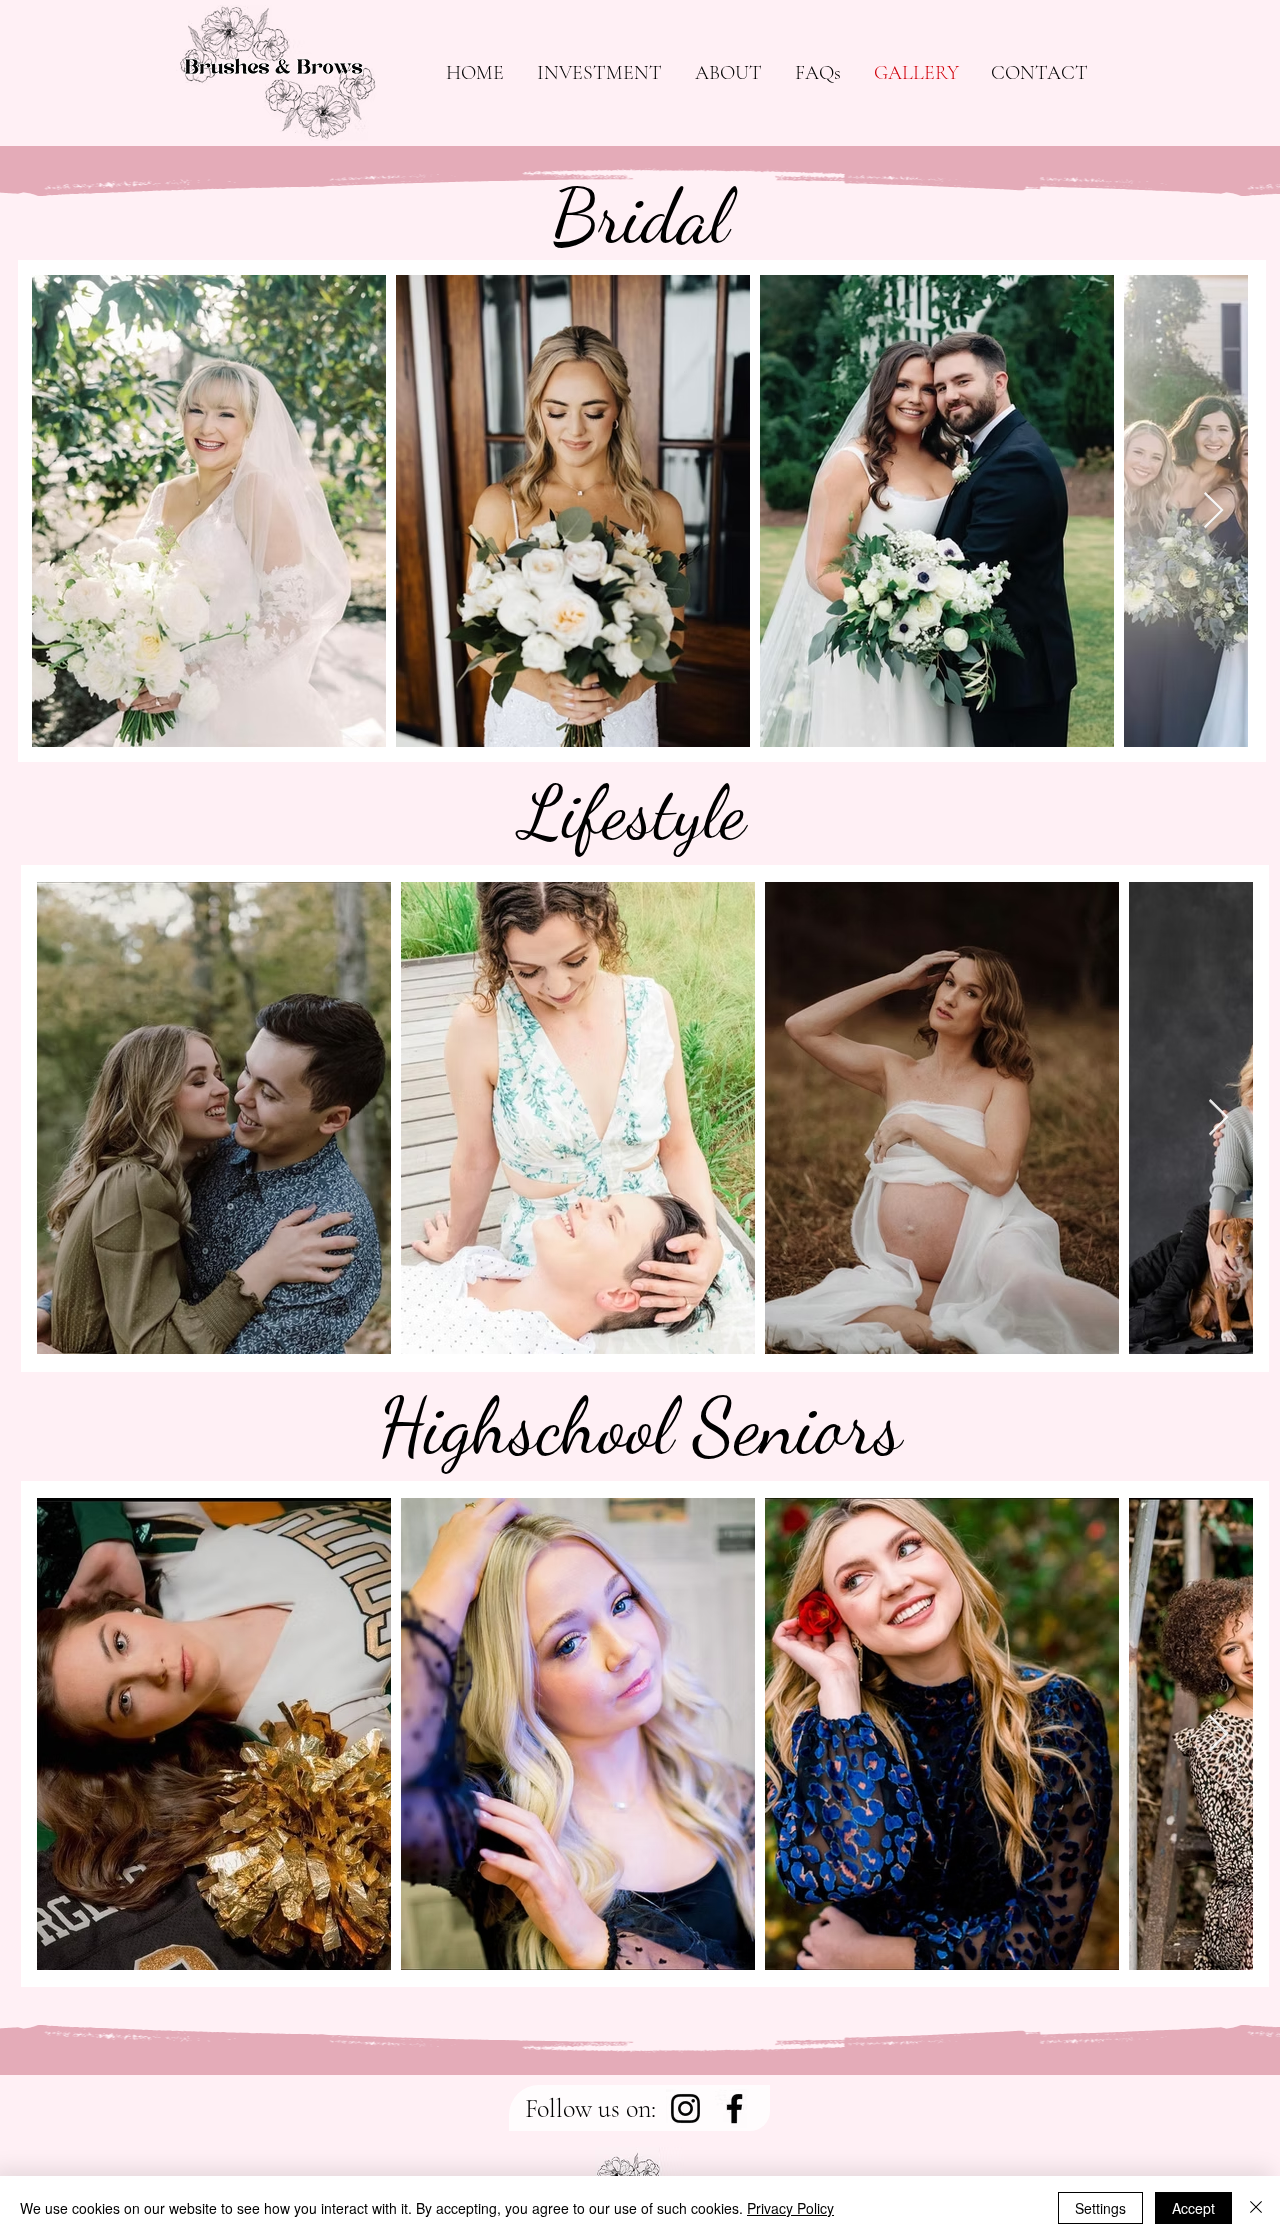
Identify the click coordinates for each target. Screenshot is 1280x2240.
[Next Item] (1213, 511)
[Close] (1256, 2208)
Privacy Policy (790, 2208)
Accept (1193, 2208)
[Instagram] (685, 2108)
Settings (1100, 2208)
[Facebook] (734, 2108)
